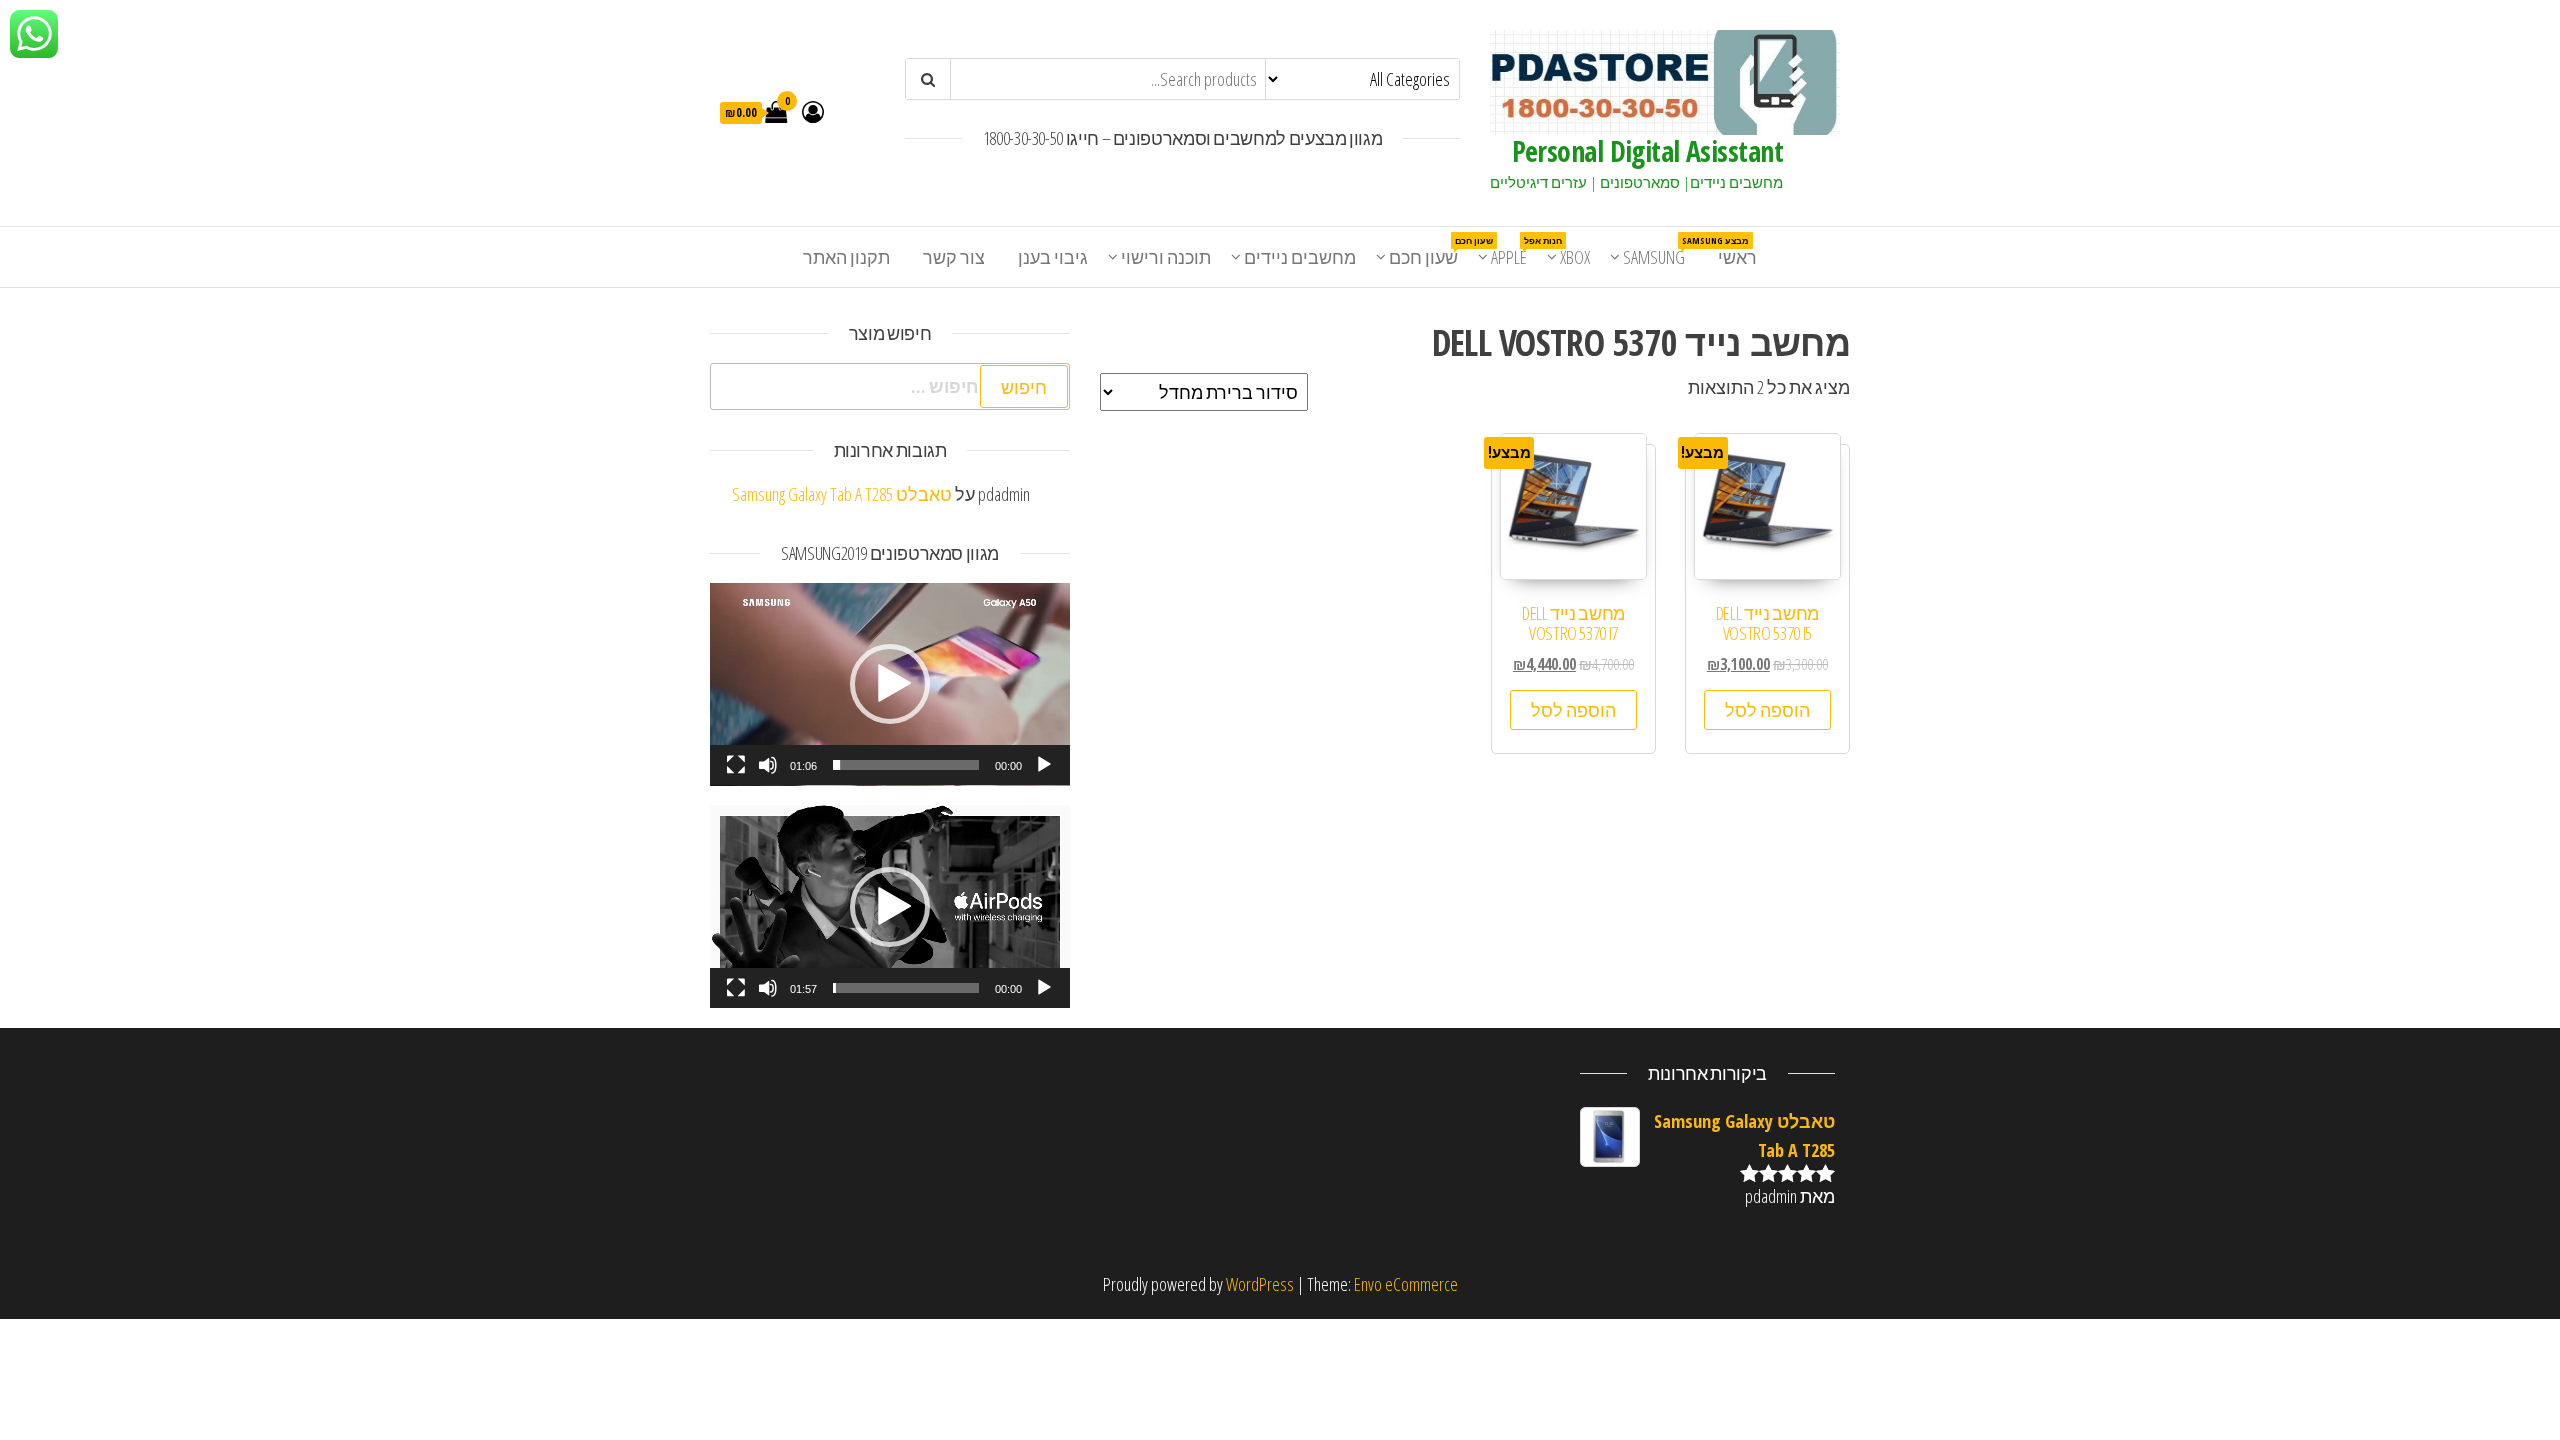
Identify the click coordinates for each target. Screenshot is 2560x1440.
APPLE (1516, 251)
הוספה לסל (1767, 710)
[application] (890, 684)
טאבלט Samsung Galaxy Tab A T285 (842, 494)
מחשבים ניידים (1300, 257)
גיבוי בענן (1053, 257)
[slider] (906, 765)
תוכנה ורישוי (1166, 257)
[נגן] (1044, 765)
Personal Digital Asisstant (1647, 151)
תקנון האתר (846, 257)
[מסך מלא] (736, 765)
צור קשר (954, 257)
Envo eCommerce (1406, 1284)
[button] (890, 684)
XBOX (1575, 257)
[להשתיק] (768, 765)
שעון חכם (1431, 251)
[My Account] (813, 111)
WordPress (1260, 1284)
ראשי (1737, 257)
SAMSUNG (1661, 251)
